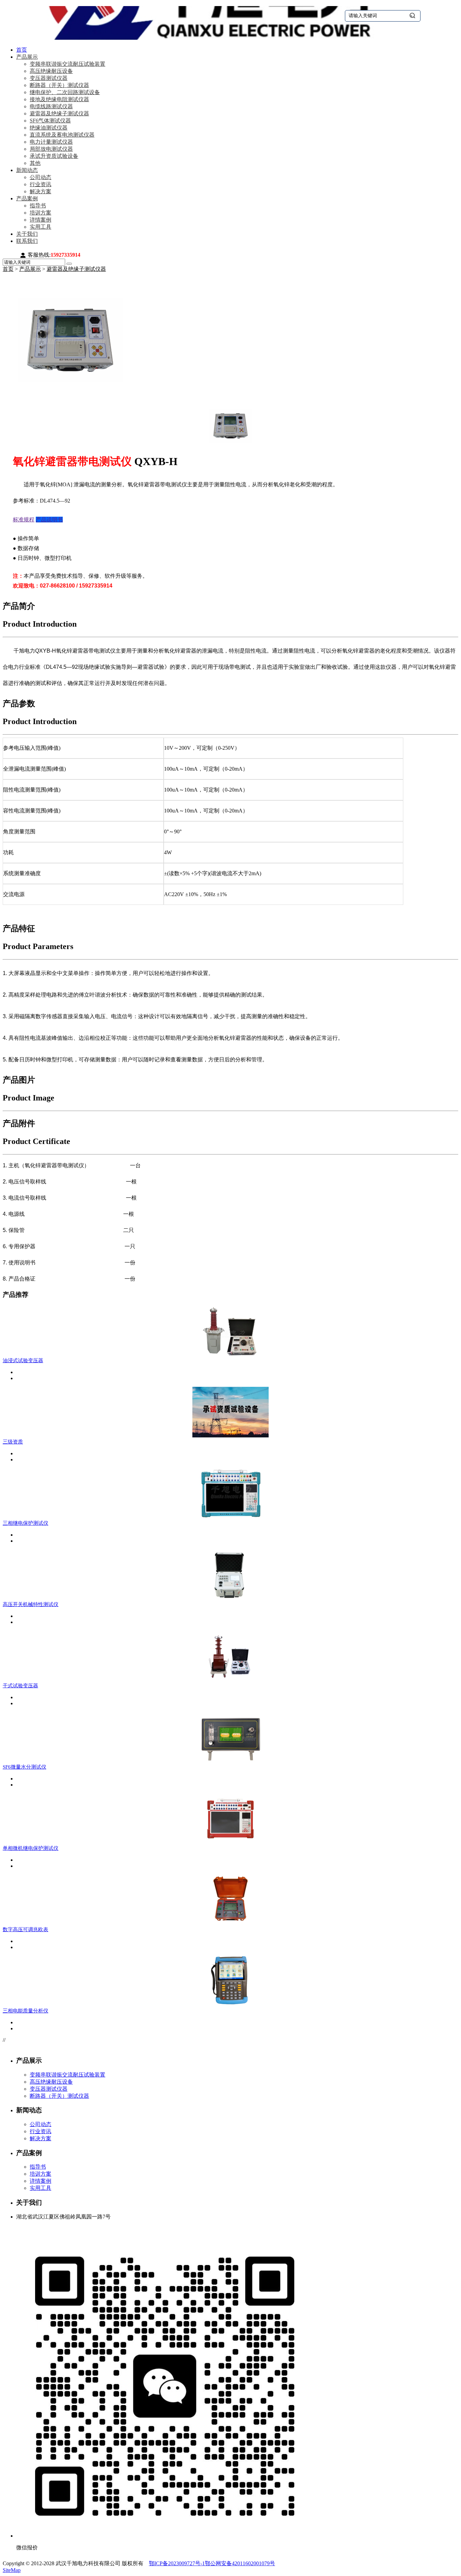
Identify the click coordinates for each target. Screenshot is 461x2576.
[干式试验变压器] (231, 1679)
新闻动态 (27, 170)
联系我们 (27, 241)
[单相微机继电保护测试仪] (231, 1842)
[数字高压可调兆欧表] (231, 1923)
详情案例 (40, 220)
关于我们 (27, 234)
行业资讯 (40, 184)
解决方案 (40, 191)
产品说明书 (49, 520)
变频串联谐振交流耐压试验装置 (67, 64)
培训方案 (40, 213)
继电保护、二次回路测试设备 (65, 92)
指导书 (38, 206)
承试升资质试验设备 (54, 156)
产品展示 (27, 57)
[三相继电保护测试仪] (231, 1517)
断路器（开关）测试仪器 (59, 85)
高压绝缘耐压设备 (51, 71)
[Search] (69, 264)
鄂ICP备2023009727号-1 (177, 2563)
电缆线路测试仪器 (51, 106)
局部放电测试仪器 (51, 149)
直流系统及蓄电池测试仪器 (62, 135)
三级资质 (13, 1442)
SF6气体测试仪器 (50, 121)
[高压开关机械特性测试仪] (231, 1598)
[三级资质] (231, 1436)
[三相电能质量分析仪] (231, 2005)
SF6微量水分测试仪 (24, 1767)
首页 (22, 50)
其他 (35, 163)
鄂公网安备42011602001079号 (240, 2563)
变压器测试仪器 (49, 78)
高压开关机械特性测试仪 (31, 1604)
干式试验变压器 (20, 1686)
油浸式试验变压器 (23, 1361)
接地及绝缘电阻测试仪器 (59, 99)
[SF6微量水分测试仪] (231, 1761)
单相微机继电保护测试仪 (31, 1848)
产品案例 (27, 198)
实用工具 (40, 227)
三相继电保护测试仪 (25, 1523)
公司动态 (40, 177)
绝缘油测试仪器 (49, 128)
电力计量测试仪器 (51, 142)
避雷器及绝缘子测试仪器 (59, 113)
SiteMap (12, 2570)
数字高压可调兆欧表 (25, 1929)
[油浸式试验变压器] (231, 1354)
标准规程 (24, 520)
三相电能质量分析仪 (25, 2011)
